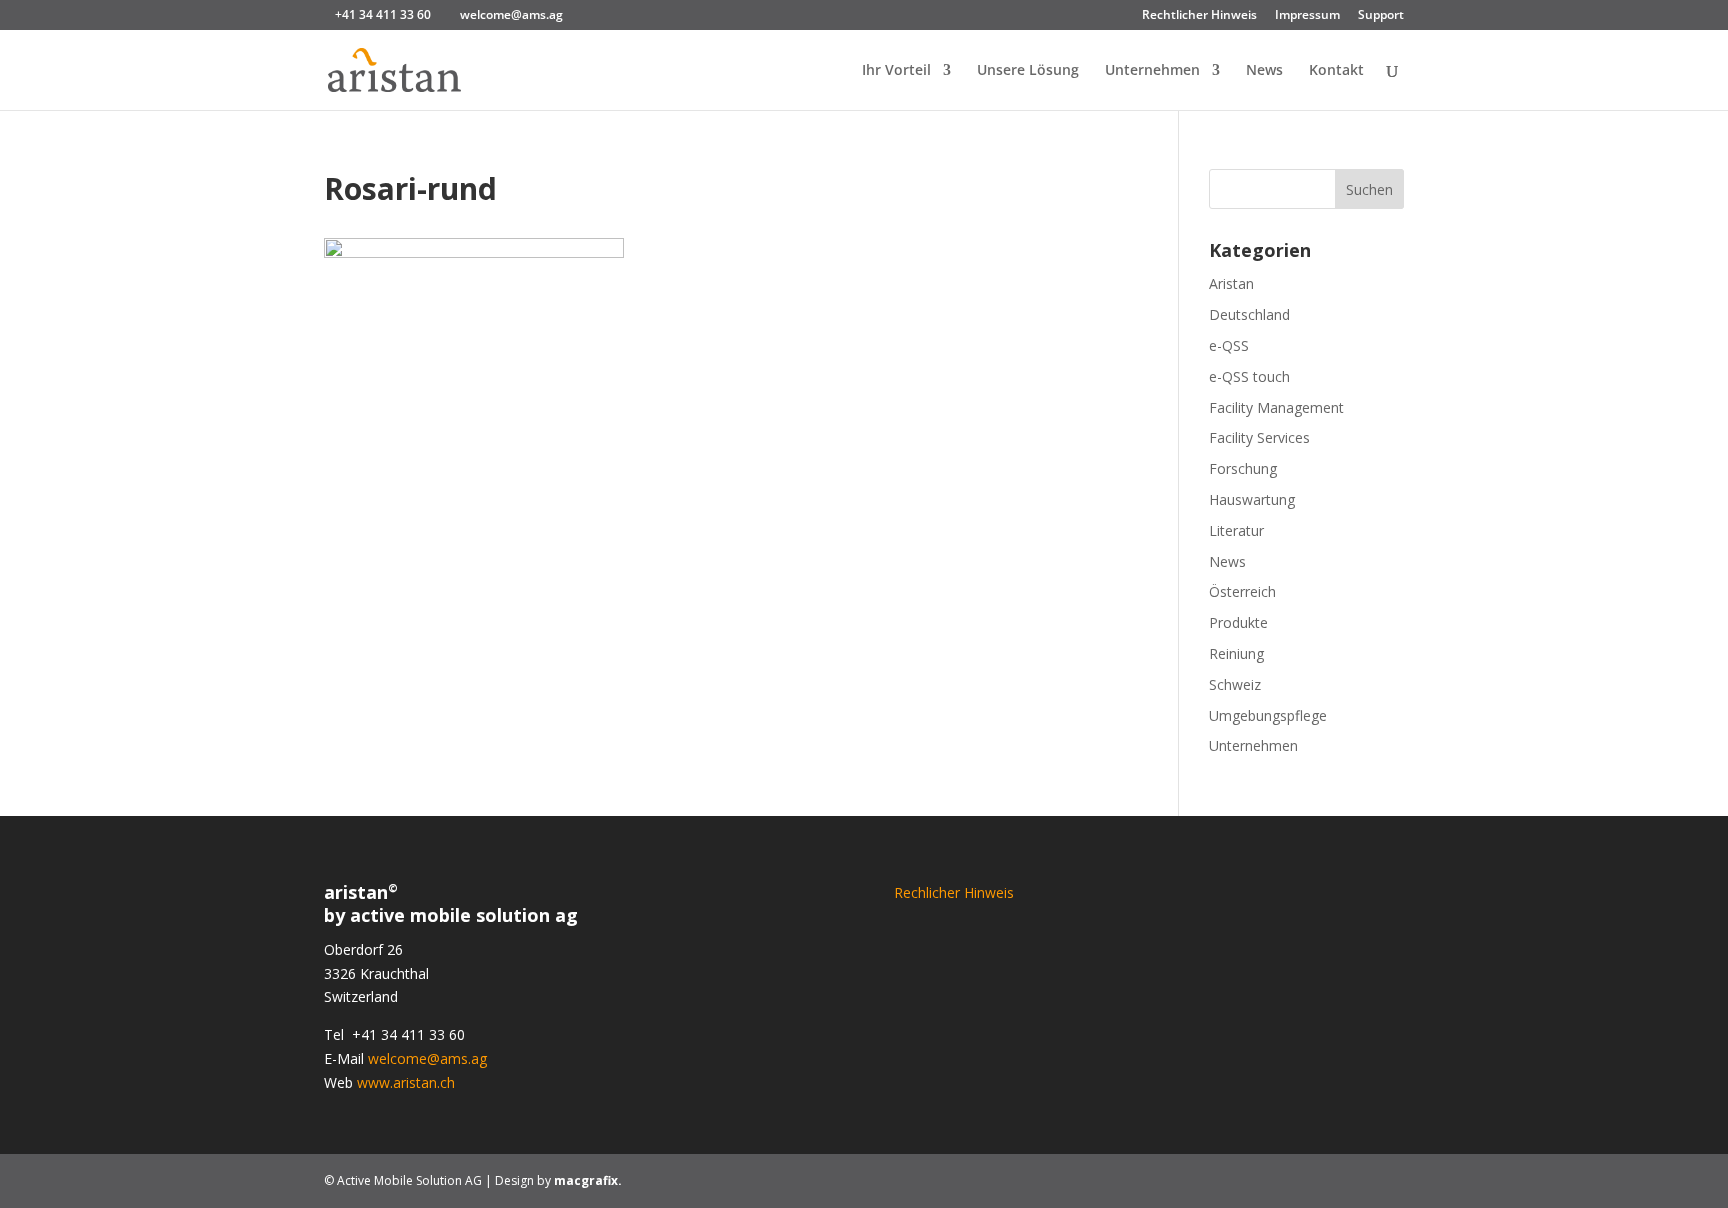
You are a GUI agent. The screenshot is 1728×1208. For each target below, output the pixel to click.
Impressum (1307, 16)
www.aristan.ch (406, 1082)
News (1264, 71)
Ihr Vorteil (896, 71)
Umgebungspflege (1268, 715)
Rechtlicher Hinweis (1199, 16)
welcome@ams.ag (427, 1058)
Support (1381, 16)
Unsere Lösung (1028, 71)
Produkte (1238, 622)
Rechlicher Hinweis (954, 892)
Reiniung (1236, 653)
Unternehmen (1152, 71)
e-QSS (1229, 345)
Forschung (1243, 468)
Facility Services (1259, 437)
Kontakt (1336, 71)
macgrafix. (588, 1180)
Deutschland (1249, 314)
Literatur (1236, 530)
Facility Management (1276, 407)
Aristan (1231, 283)
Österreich (1242, 591)
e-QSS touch (1249, 376)
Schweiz (1235, 684)
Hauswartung (1252, 499)
